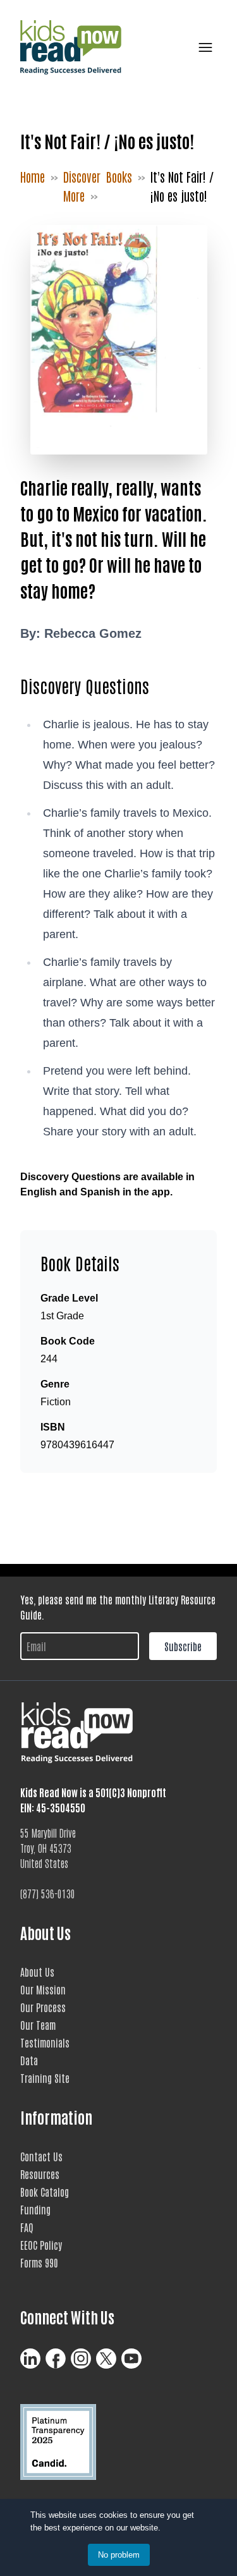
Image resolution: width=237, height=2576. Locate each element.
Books (119, 176)
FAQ (27, 2227)
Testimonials (45, 2042)
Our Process (43, 2007)
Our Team (38, 2025)
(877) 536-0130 (48, 1893)
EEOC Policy (41, 2245)
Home (33, 176)
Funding (35, 2209)
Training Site (45, 2078)
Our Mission (43, 1989)
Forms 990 (39, 2262)
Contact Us (41, 2156)
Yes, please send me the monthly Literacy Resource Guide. (118, 1607)
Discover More (82, 186)
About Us (37, 1972)
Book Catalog (45, 2192)
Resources (40, 2174)
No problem (119, 2555)
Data (29, 2060)
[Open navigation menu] (203, 47)
